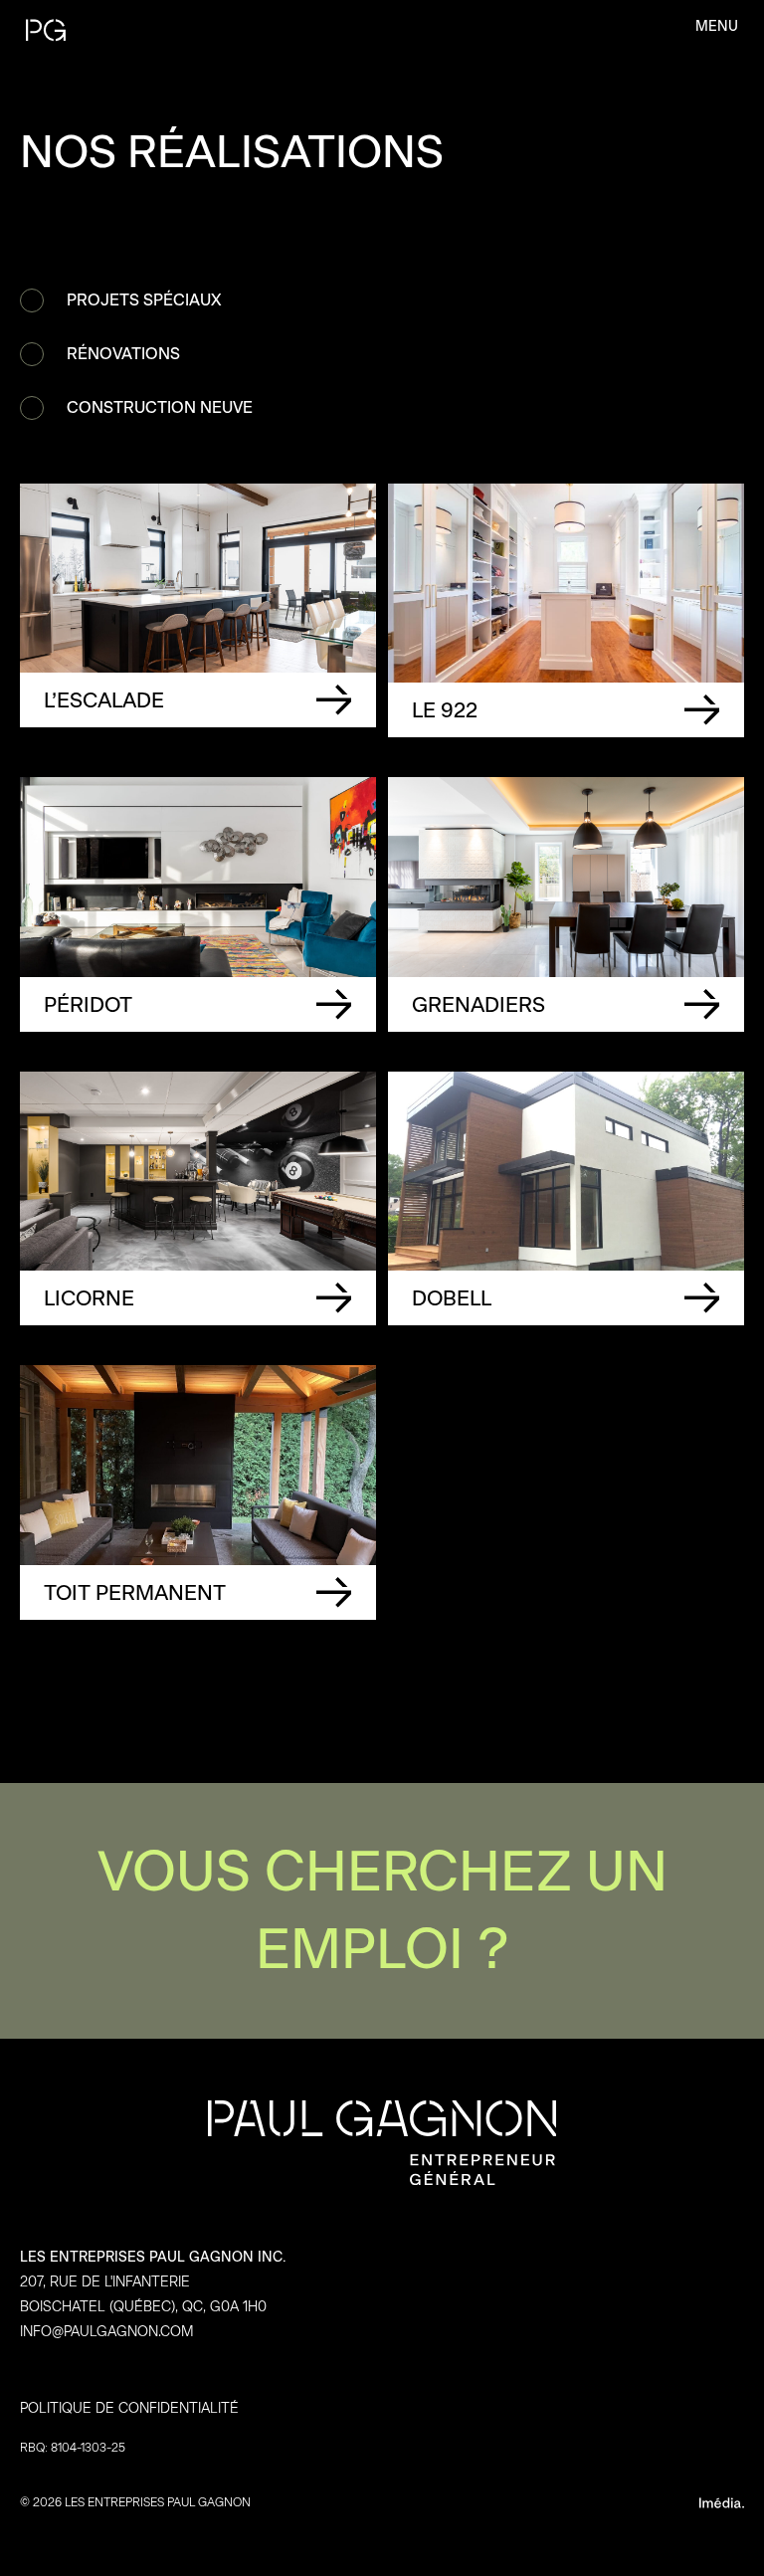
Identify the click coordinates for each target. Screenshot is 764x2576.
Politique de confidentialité (129, 2408)
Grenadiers (566, 904)
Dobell (566, 1198)
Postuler (382, 1911)
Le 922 (566, 610)
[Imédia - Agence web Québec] (566, 2502)
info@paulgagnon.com (107, 2332)
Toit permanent (198, 1492)
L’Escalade (198, 610)
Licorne (198, 1198)
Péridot (198, 904)
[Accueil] (133, 30)
